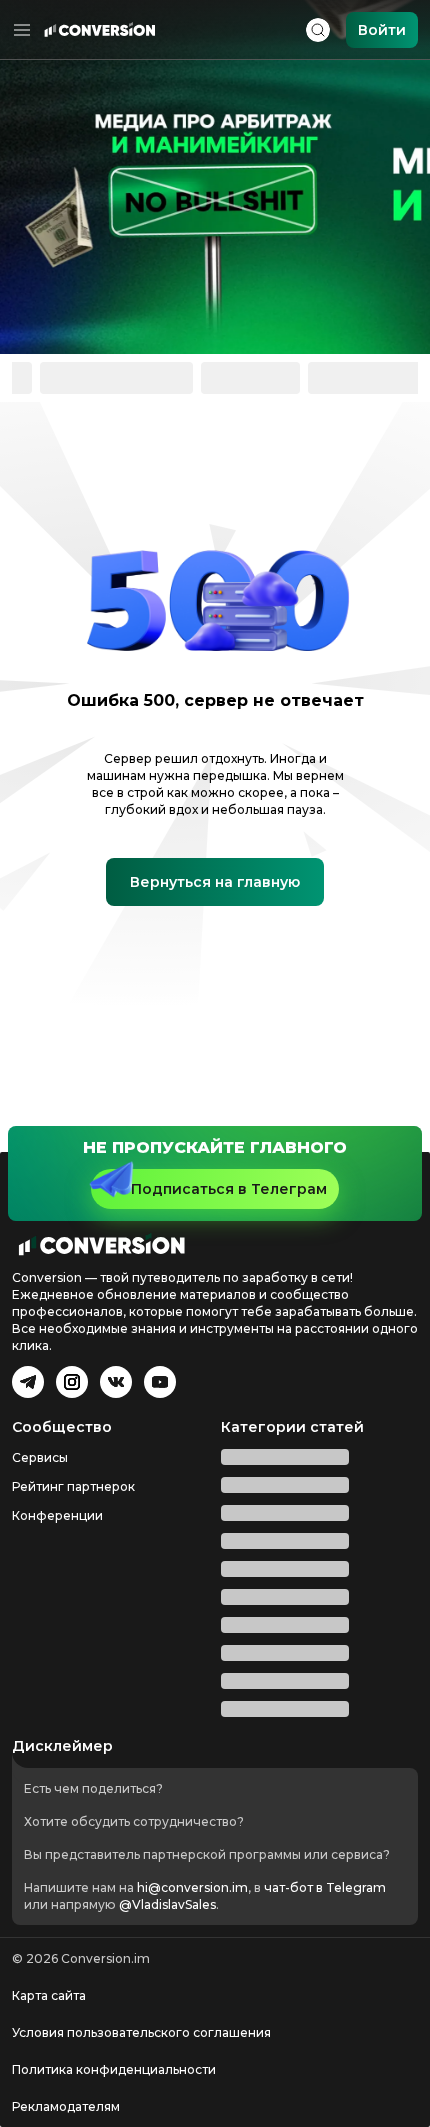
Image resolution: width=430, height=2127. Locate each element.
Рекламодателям (66, 2106)
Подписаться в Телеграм (229, 1382)
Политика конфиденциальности (114, 2069)
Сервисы (40, 1650)
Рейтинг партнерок (73, 1679)
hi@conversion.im (192, 1887)
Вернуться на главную (215, 834)
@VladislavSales (167, 1904)
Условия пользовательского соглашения (141, 2032)
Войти (382, 30)
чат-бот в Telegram (325, 1887)
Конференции (57, 1708)
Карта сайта (49, 1995)
